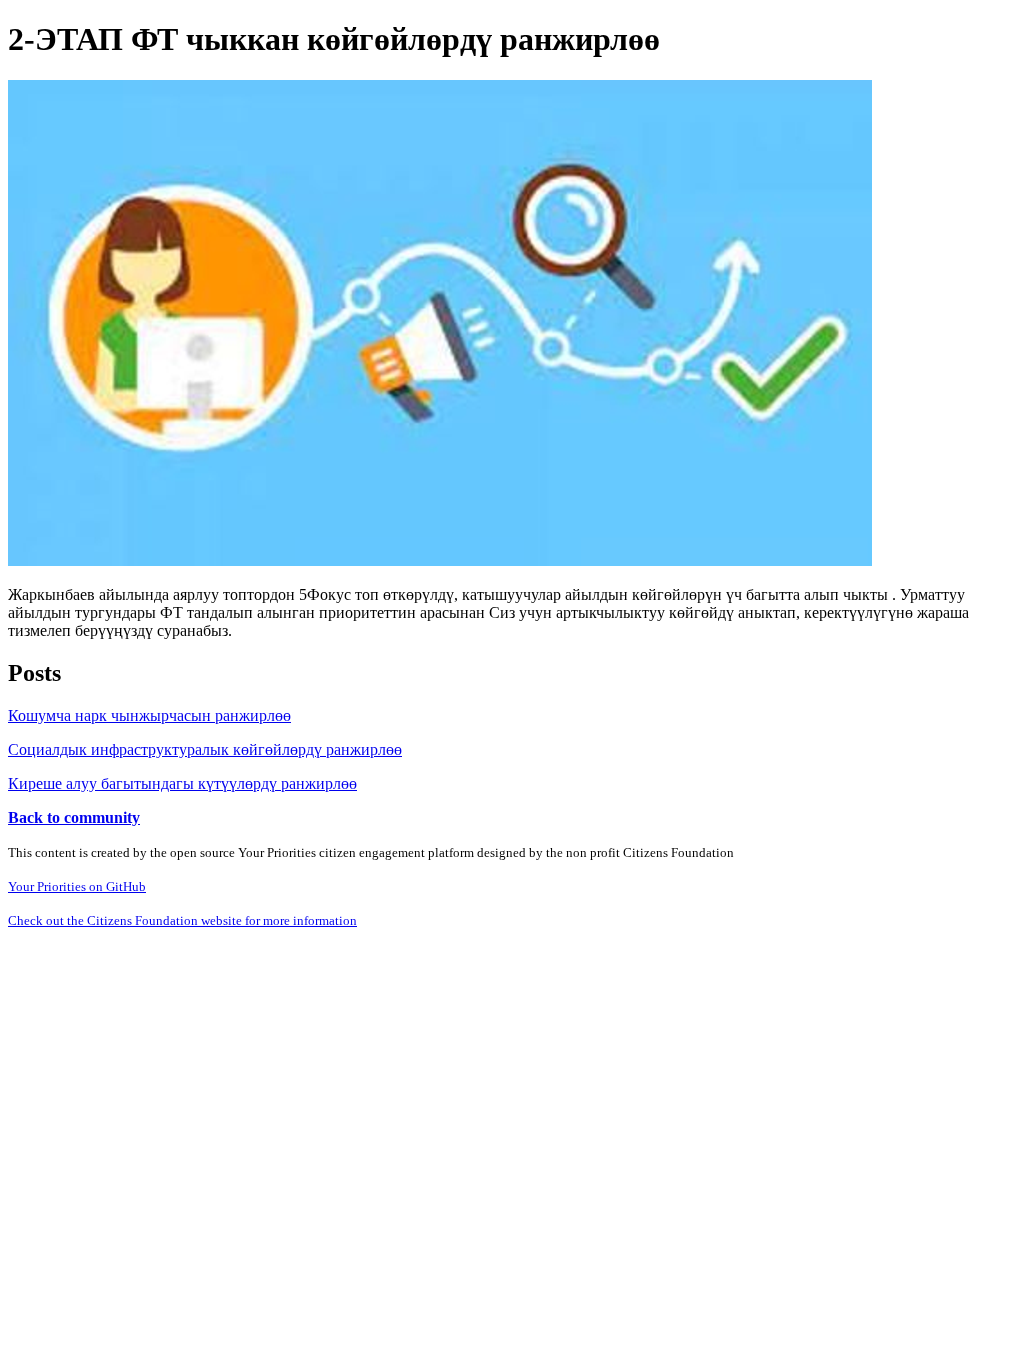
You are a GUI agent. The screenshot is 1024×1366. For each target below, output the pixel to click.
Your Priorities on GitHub (77, 886)
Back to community (74, 817)
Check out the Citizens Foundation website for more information (182, 920)
